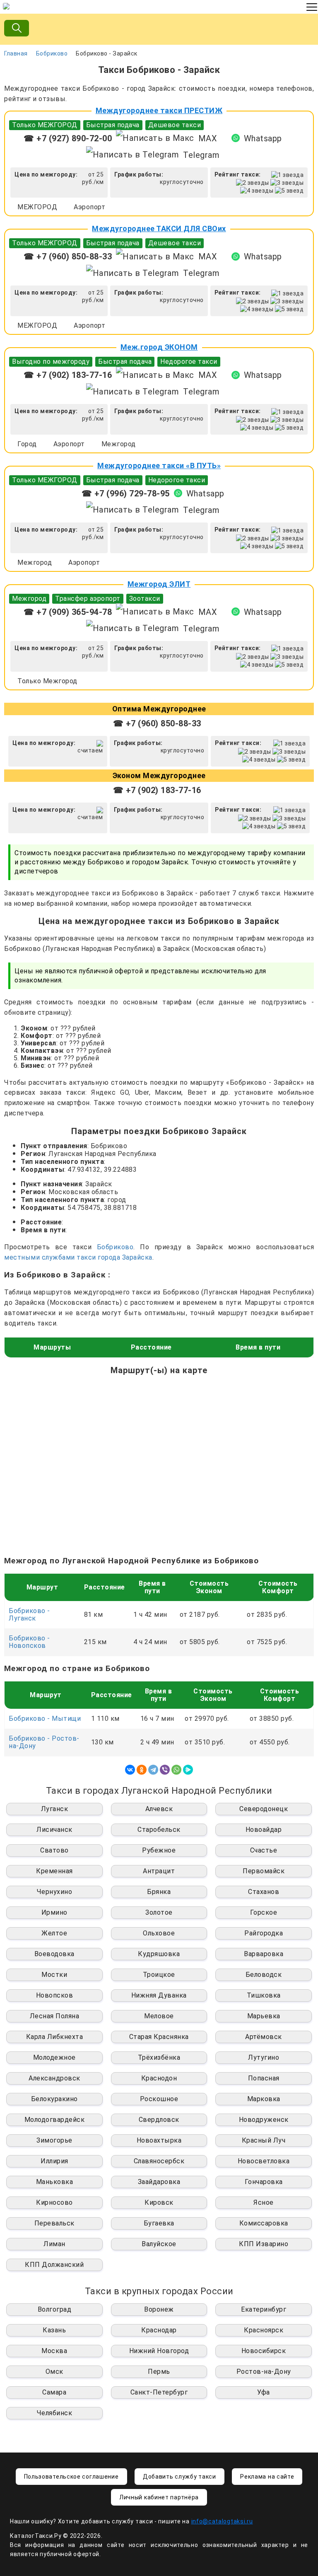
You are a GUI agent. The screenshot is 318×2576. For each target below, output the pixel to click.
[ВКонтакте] (130, 1770)
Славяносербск (159, 2161)
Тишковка (264, 1995)
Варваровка (264, 1954)
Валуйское (159, 2244)
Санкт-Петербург (159, 2392)
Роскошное (159, 2099)
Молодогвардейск (55, 2120)
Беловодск (264, 1975)
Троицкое (159, 1975)
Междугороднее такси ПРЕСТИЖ (159, 110)
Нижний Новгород (159, 2351)
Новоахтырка (159, 2140)
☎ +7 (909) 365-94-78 (68, 612)
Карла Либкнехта (55, 2037)
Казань (54, 2330)
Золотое (159, 1912)
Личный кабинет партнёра (159, 2497)
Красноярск (264, 2330)
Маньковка (55, 2182)
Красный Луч (264, 2140)
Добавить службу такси (179, 2477)
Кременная (54, 1871)
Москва (54, 2351)
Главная (16, 53)
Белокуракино (54, 2099)
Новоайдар (264, 1830)
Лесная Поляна (55, 2016)
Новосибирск (264, 2351)
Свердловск (159, 2120)
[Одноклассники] (142, 1770)
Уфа (264, 2392)
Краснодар (159, 2330)
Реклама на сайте (267, 2477)
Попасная (264, 2078)
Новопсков (55, 1995)
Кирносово (54, 2202)
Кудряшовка (159, 1954)
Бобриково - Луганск (29, 1615)
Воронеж (159, 2309)
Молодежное (54, 2057)
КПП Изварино (264, 2244)
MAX (208, 138)
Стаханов (264, 1892)
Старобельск (159, 1830)
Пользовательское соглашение (71, 2477)
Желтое (54, 1933)
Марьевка (264, 2016)
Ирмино (54, 1912)
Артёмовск (264, 2037)
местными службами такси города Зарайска (78, 1257)
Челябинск (55, 2413)
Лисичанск (54, 1830)
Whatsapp (263, 138)
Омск (54, 2372)
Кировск (159, 2202)
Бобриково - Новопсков (29, 1642)
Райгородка (264, 1933)
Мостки (54, 1975)
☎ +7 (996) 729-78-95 (126, 493)
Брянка (159, 1892)
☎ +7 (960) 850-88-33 (68, 256)
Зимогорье (54, 2140)
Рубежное (159, 1850)
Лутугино (264, 2057)
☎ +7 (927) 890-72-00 (68, 138)
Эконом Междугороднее (159, 775)
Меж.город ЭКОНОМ (159, 347)
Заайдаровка (159, 2182)
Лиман (54, 2244)
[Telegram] (153, 1770)
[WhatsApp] (176, 1770)
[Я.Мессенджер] (188, 1770)
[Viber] (165, 1770)
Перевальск (54, 2223)
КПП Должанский (54, 2265)
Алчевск (159, 1809)
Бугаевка (159, 2223)
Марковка (264, 2099)
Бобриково (52, 53)
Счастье (264, 1850)
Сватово (54, 1850)
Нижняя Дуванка (159, 1995)
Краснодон (159, 2078)
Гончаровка (264, 2182)
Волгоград (55, 2309)
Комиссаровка (264, 2223)
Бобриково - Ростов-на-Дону (44, 1742)
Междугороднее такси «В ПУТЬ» (159, 466)
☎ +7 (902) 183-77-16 (68, 375)
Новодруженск (264, 2120)
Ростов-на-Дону (264, 2372)
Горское (264, 1912)
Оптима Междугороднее (159, 709)
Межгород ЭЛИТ (159, 584)
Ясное (264, 2202)
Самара (54, 2392)
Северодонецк (264, 1809)
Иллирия (54, 2161)
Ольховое (159, 1933)
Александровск (54, 2078)
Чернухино (55, 1892)
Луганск (55, 1809)
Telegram (201, 155)
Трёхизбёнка (159, 2057)
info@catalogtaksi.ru (222, 2521)
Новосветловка (264, 2161)
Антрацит (159, 1871)
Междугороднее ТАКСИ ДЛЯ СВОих (159, 229)
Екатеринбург (264, 2309)
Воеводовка (54, 1954)
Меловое (159, 2016)
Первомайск (264, 1871)
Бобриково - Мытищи (45, 1719)
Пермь (159, 2372)
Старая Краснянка (159, 2037)
